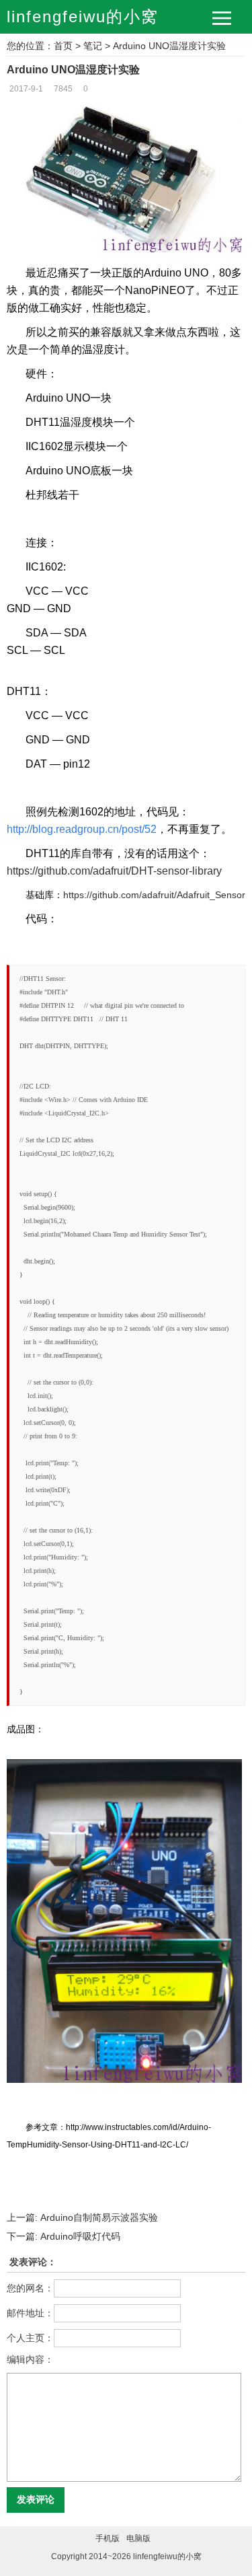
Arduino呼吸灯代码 (64, 2236)
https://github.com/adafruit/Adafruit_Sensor (154, 895)
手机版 (108, 2538)
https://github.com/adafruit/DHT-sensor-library (114, 871)
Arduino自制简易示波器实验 (82, 2217)
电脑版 (138, 2538)
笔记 (93, 46)
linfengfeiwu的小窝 (83, 16)
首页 (63, 46)
